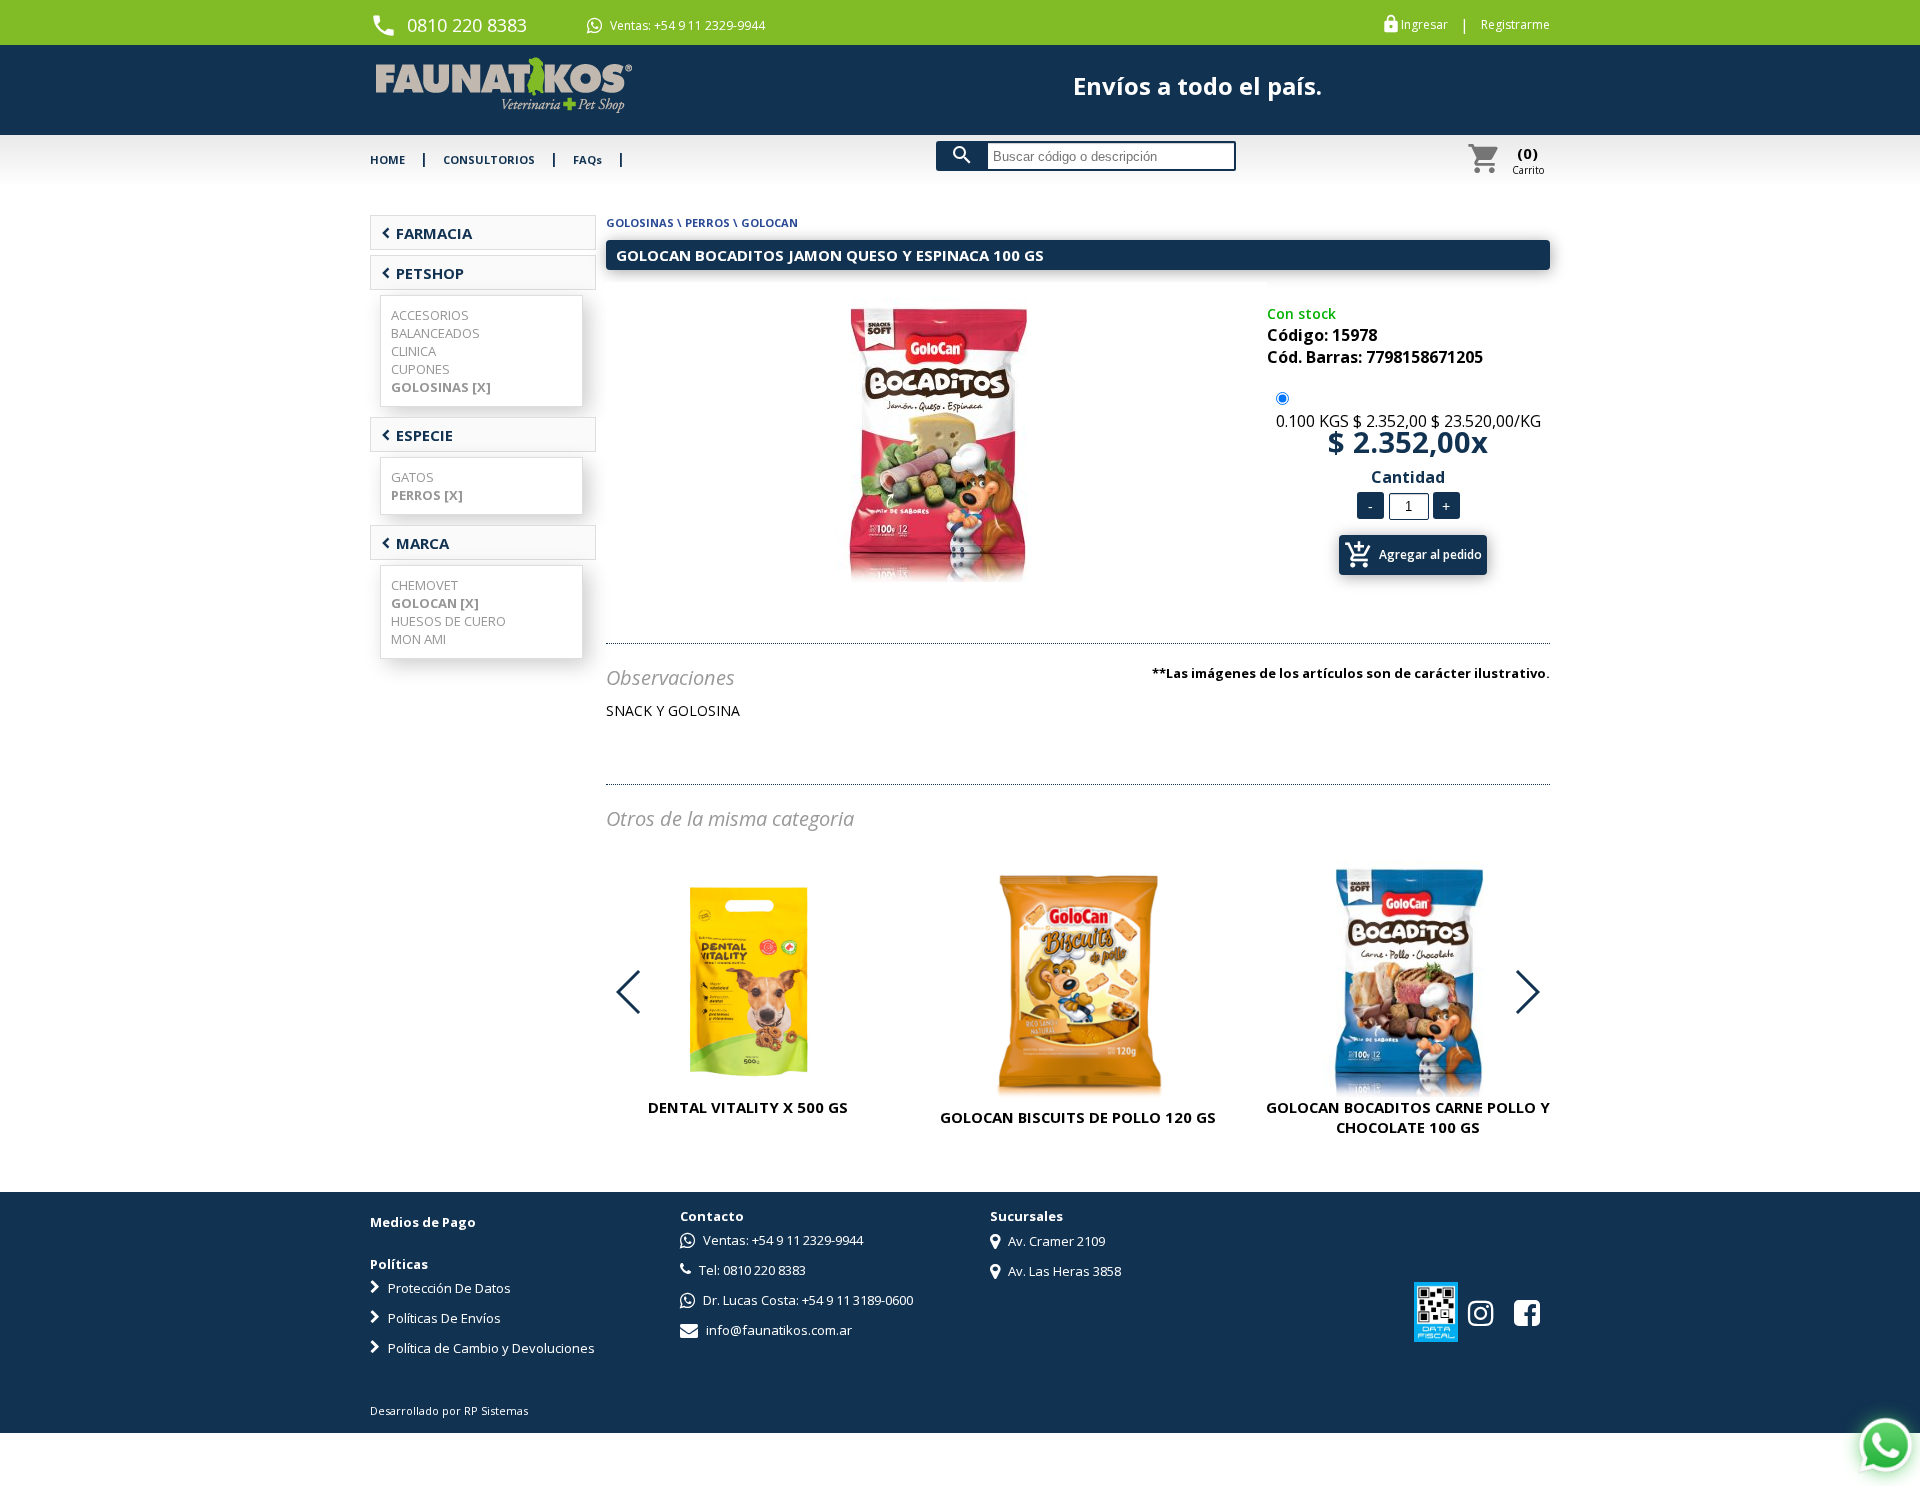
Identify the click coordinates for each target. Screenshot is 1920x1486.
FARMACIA (426, 233)
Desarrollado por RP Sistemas (449, 1410)
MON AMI (418, 639)
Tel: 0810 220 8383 (751, 1270)
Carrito (1528, 160)
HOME (387, 159)
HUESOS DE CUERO (448, 621)
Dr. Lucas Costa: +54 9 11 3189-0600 (806, 1300)
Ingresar (1424, 25)
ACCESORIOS (430, 315)
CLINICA (413, 351)
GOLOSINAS (640, 222)
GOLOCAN (769, 222)
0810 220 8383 (467, 25)
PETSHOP (422, 273)
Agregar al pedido (1413, 555)
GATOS (412, 477)
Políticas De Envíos (443, 1318)
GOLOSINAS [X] (441, 387)
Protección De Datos (448, 1288)
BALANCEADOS (435, 333)
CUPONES (420, 369)
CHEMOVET (424, 585)
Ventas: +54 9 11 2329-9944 (686, 25)
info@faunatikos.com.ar (777, 1330)
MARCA (415, 543)
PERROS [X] (427, 495)
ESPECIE (417, 435)
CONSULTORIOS (489, 159)
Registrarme (1515, 25)
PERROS (707, 222)
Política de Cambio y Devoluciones (490, 1348)
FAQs (587, 159)
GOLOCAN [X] (435, 603)
